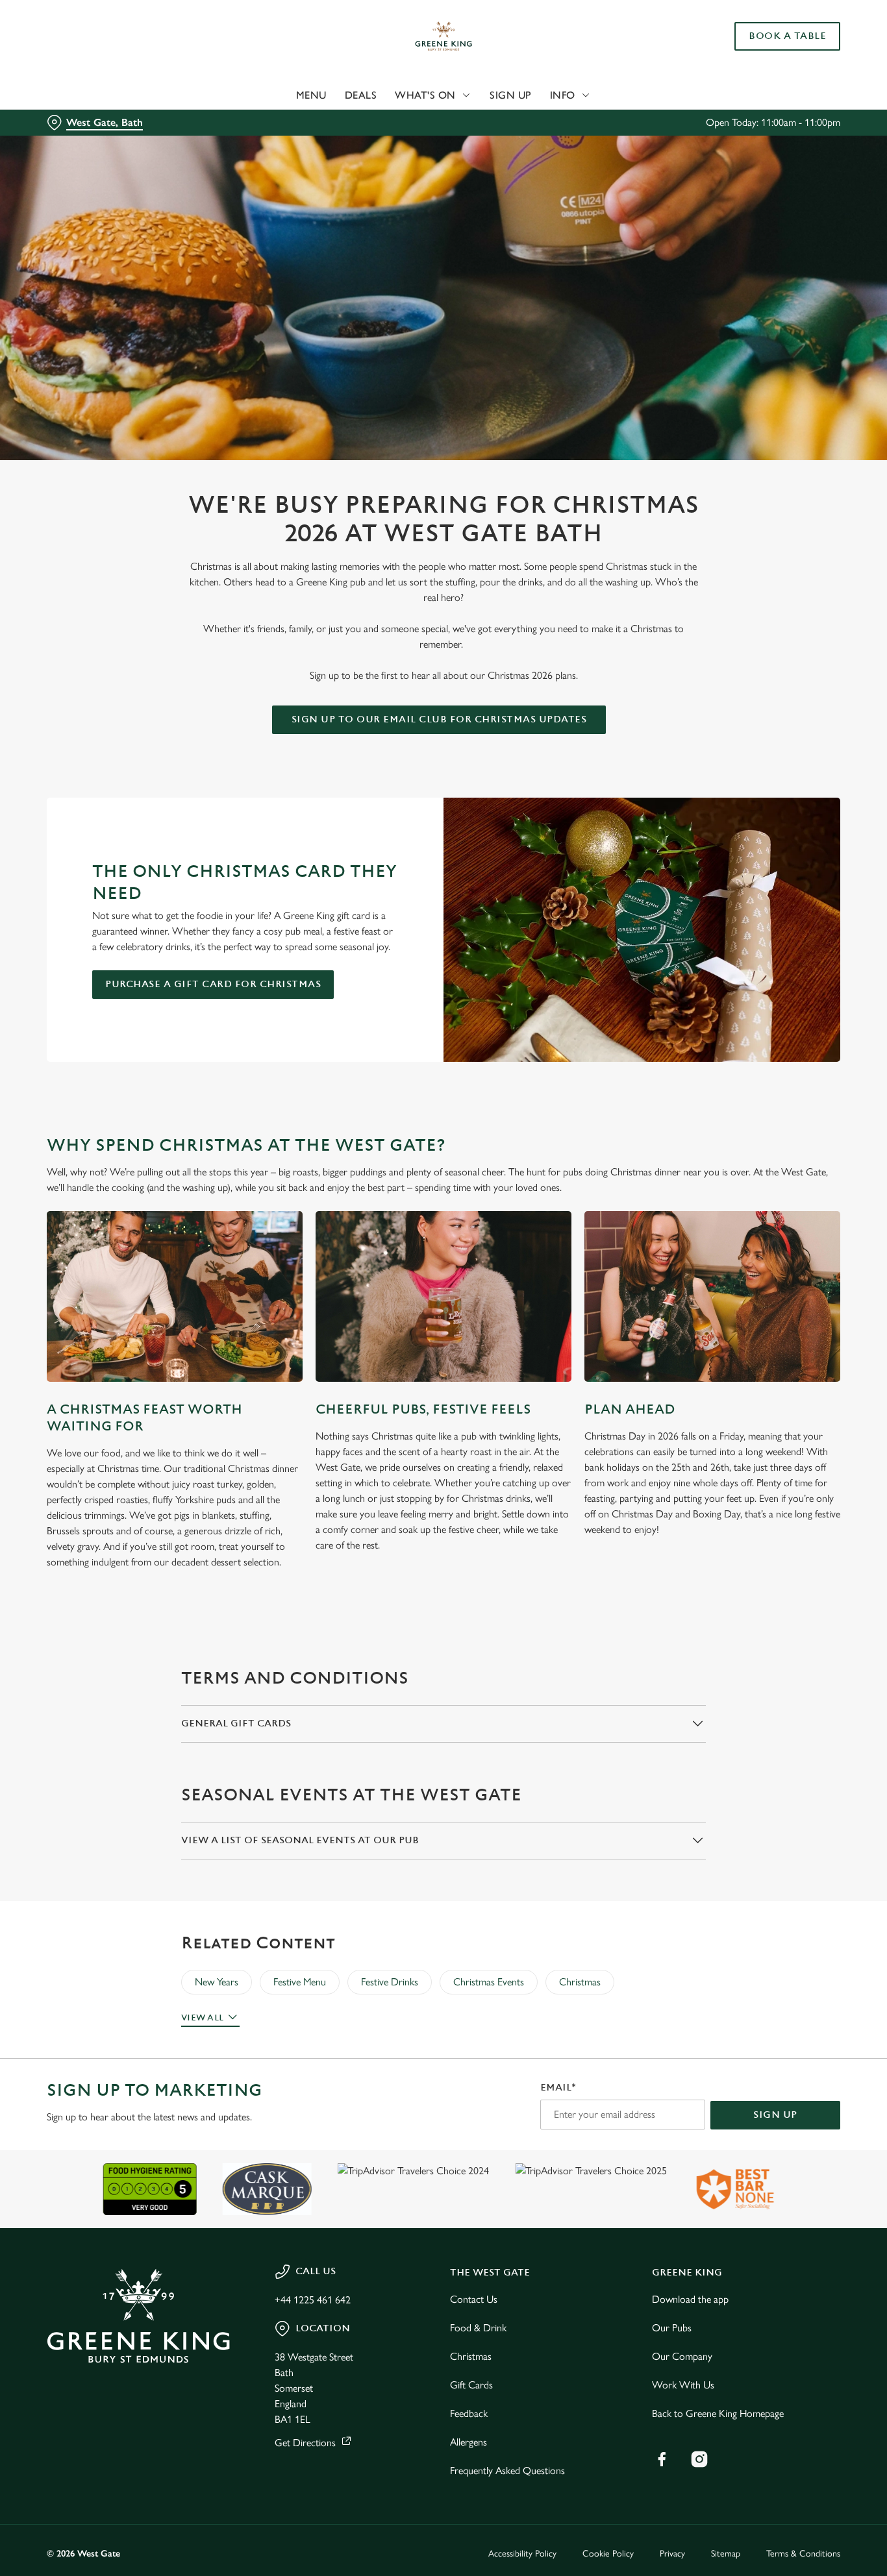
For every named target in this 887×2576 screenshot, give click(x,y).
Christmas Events (489, 1982)
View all (202, 2018)
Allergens (468, 2442)
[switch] (373, 146)
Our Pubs (672, 2328)
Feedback (469, 2413)
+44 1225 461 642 (313, 2300)
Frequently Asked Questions (507, 2471)
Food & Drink (478, 2328)
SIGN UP (775, 2115)
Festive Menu (300, 1982)
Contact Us (474, 2299)
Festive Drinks (390, 1982)
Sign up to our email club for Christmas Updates (439, 719)
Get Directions (305, 2443)
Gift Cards (471, 2385)
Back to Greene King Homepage (718, 2413)
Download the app (690, 2299)
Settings (666, 146)
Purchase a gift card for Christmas (213, 984)
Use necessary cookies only (779, 77)
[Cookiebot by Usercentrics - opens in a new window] (84, 147)
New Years (217, 1982)
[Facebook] (662, 2459)
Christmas (580, 1982)
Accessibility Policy (522, 2554)
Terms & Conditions (803, 2554)
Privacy (672, 2554)
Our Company (682, 2356)
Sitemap (726, 2554)
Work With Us (683, 2385)
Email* (558, 2088)
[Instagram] (699, 2459)
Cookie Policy (608, 2554)
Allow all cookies (779, 34)
